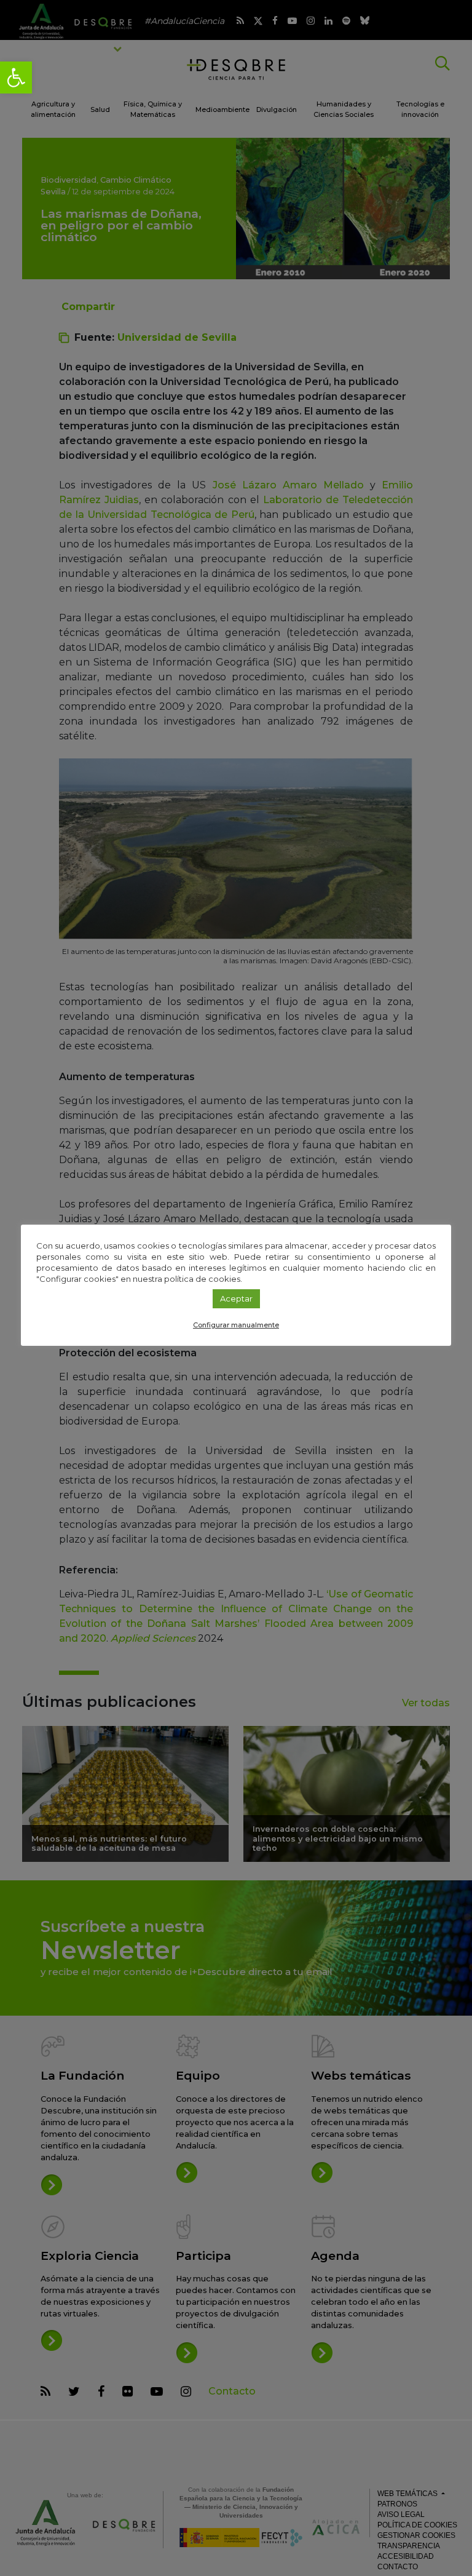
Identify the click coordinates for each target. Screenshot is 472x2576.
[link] (16, 78)
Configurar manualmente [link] (236, 1325)
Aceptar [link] (236, 1298)
